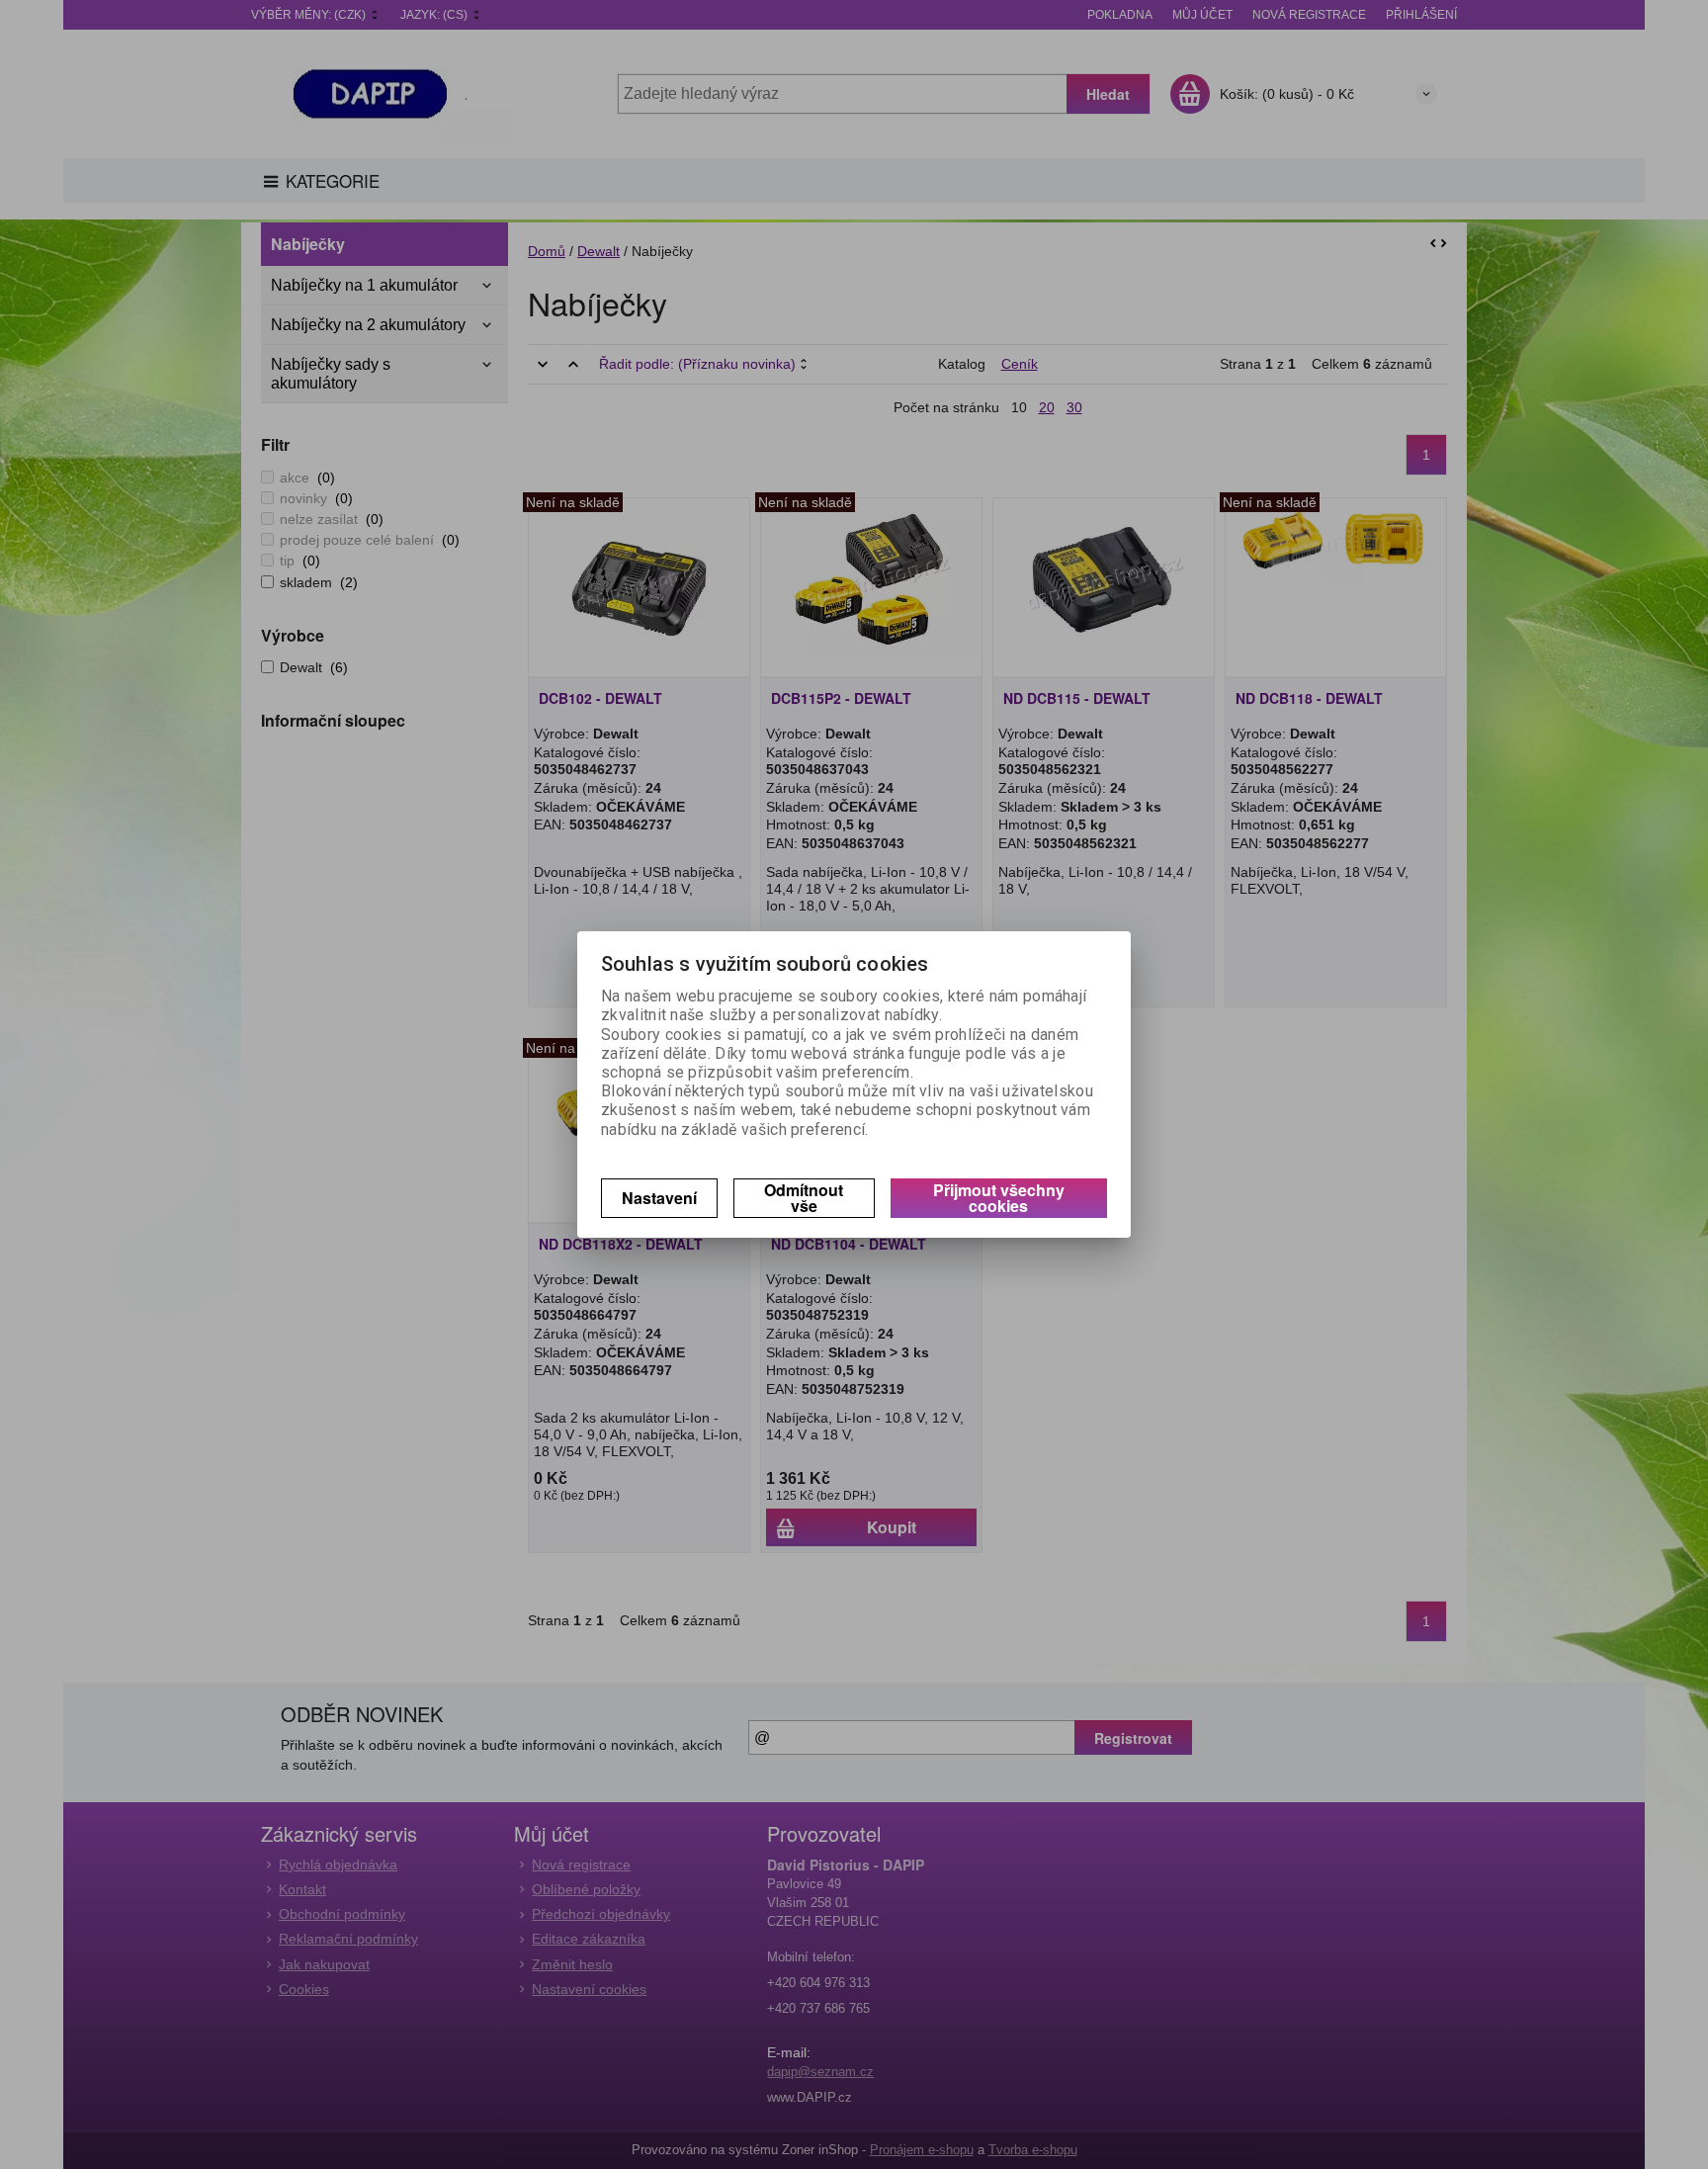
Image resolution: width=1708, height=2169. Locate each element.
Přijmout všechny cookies (999, 1198)
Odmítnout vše (804, 1198)
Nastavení (659, 1198)
